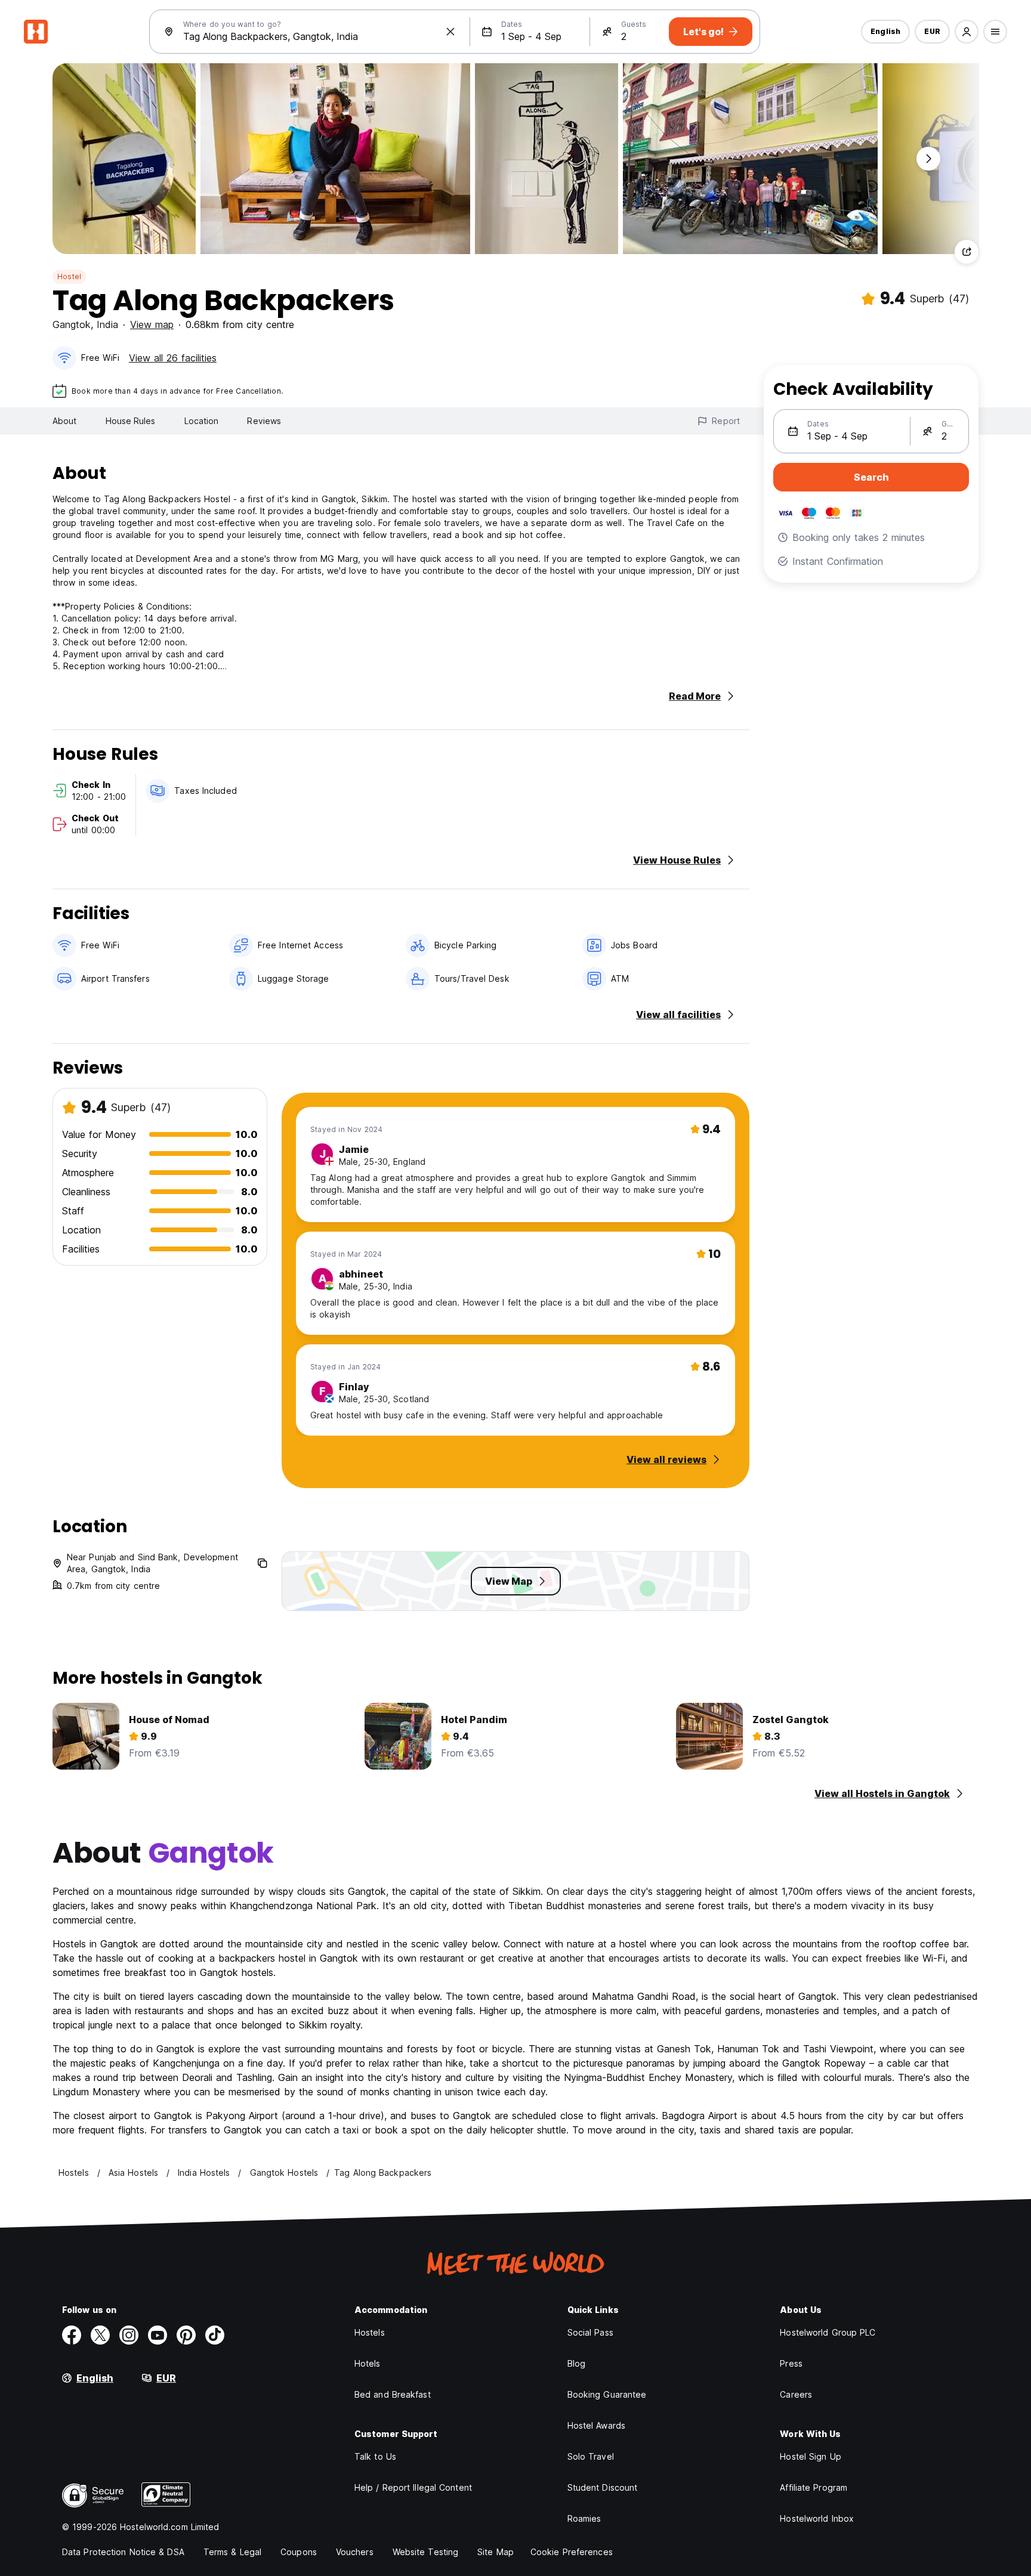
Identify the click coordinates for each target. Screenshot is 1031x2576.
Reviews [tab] (264, 421)
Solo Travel (591, 2456)
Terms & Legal (232, 2552)
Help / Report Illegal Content (413, 2487)
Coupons (299, 2552)
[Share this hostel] (967, 252)
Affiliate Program (814, 2487)
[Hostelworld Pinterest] (186, 2335)
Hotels (368, 2363)
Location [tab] (202, 421)
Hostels (370, 2332)
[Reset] (450, 32)
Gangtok (72, 324)
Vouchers (355, 2552)
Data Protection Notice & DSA (123, 2552)
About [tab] (65, 421)
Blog (576, 2363)
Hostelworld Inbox (817, 2518)
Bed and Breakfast (393, 2394)
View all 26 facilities (173, 358)
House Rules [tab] (131, 421)
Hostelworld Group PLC (828, 2332)
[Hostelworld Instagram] (129, 2335)
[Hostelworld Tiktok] (215, 2335)
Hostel (69, 276)
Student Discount (603, 2487)
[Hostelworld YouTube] (158, 2335)
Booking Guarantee (607, 2394)
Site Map (496, 2552)
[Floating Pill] (928, 159)
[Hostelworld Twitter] (100, 2335)
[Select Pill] (967, 32)
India (107, 324)
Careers (796, 2394)
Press (791, 2363)
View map (152, 324)
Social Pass (590, 2332)
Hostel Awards (596, 2425)
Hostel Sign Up (810, 2456)
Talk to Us (375, 2456)
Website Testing (426, 2552)
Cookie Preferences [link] (572, 2552)
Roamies (584, 2518)
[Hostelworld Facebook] (72, 2335)
